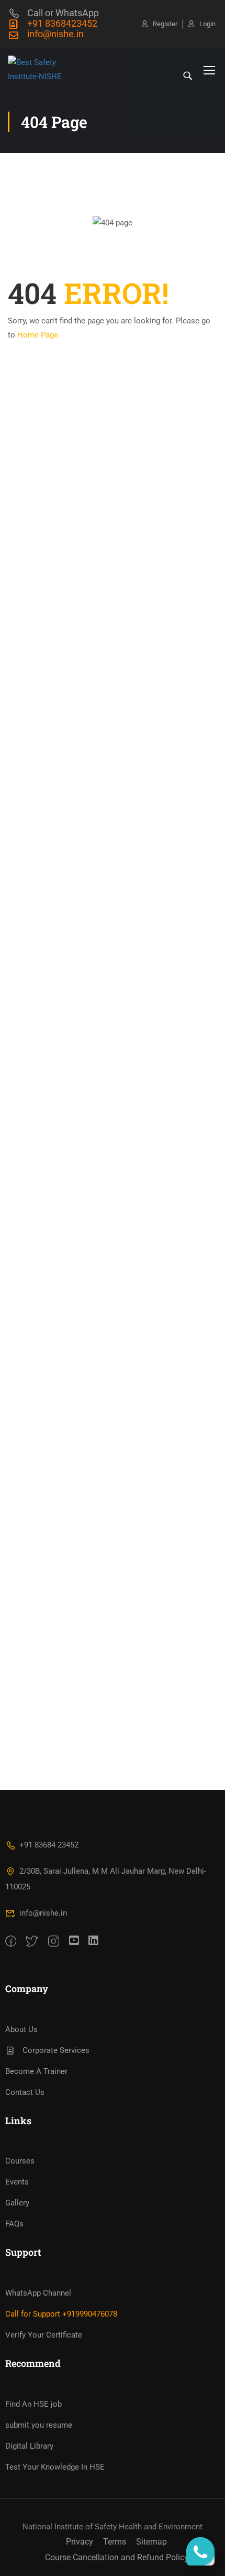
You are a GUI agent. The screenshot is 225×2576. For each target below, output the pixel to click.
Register (165, 24)
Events (17, 2182)
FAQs (14, 2224)
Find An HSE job (33, 2404)
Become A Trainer (36, 2071)
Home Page (38, 335)
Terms (115, 2542)
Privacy (80, 2542)
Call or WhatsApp (63, 13)
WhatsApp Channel (38, 2293)
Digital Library (29, 2446)
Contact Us (25, 2092)
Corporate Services (56, 2050)
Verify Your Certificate (44, 2335)
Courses (20, 2161)
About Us (21, 2029)
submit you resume (39, 2425)
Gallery (17, 2203)
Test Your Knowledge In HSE (55, 2467)
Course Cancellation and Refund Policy (117, 2557)
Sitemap (151, 2542)
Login (207, 24)
